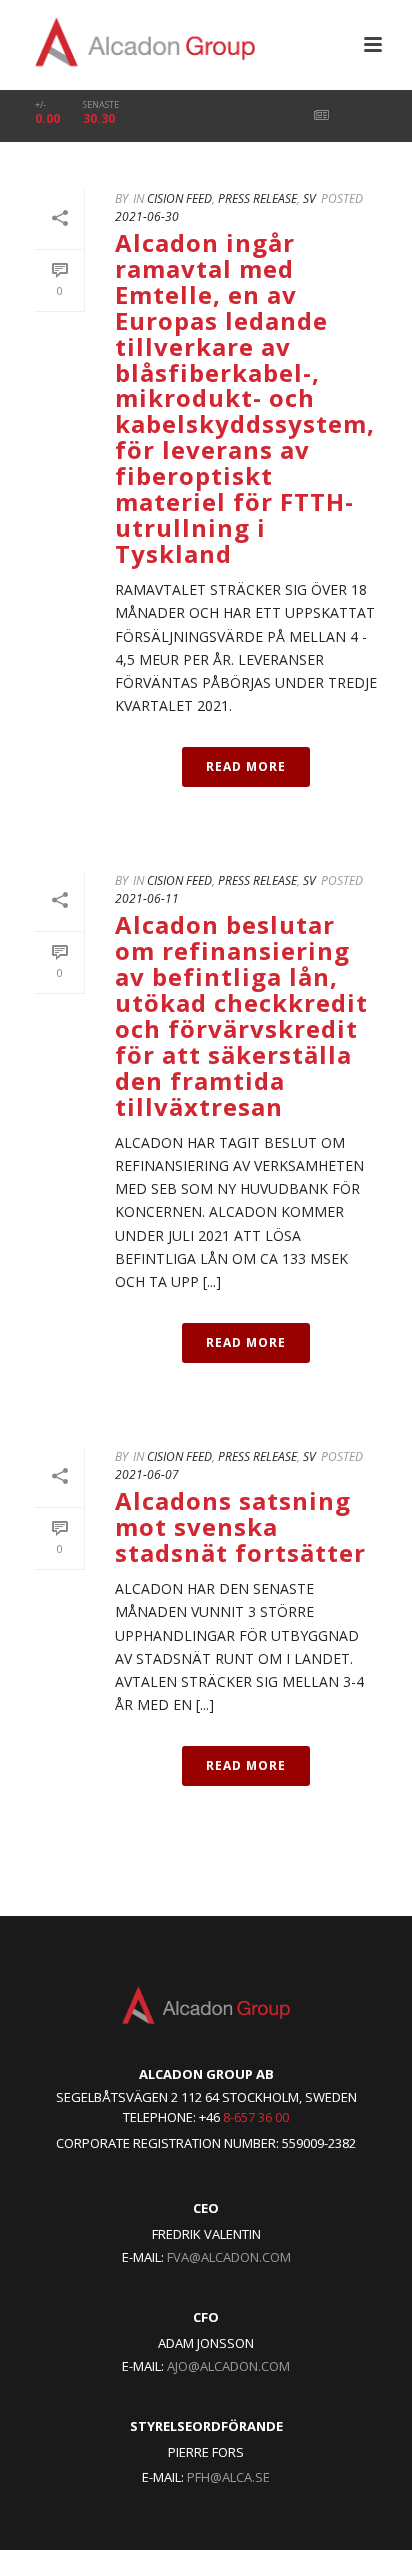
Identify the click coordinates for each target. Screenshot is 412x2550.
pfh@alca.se (228, 2477)
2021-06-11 (147, 898)
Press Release (257, 198)
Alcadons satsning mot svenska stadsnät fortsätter (240, 1526)
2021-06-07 (147, 1474)
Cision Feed (179, 198)
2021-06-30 (147, 216)
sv (309, 198)
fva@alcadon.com (229, 2257)
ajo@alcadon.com (228, 2366)
